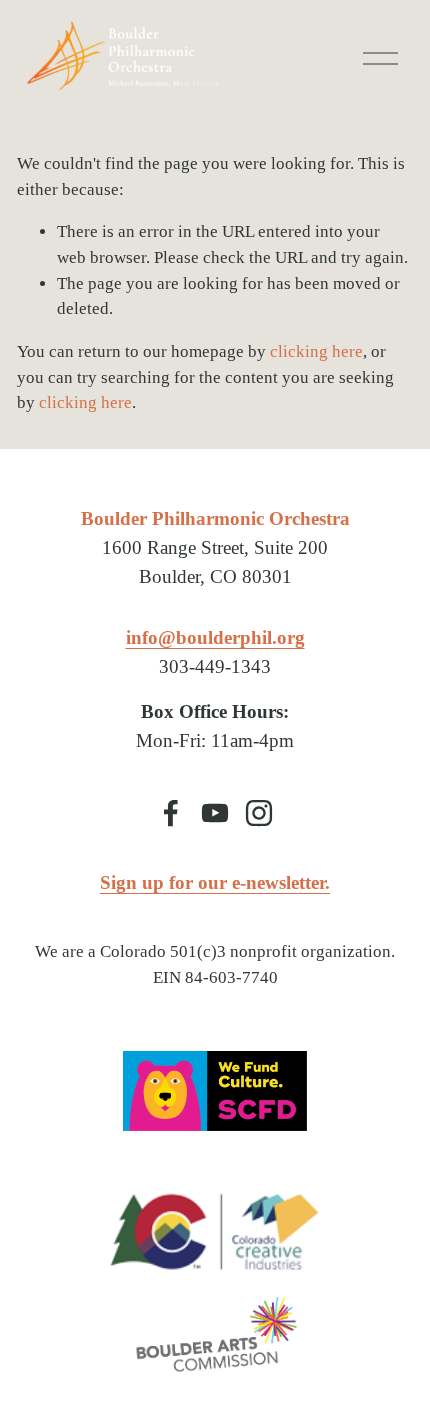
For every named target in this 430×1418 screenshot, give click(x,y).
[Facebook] (171, 813)
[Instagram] (259, 813)
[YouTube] (215, 813)
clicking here (316, 351)
